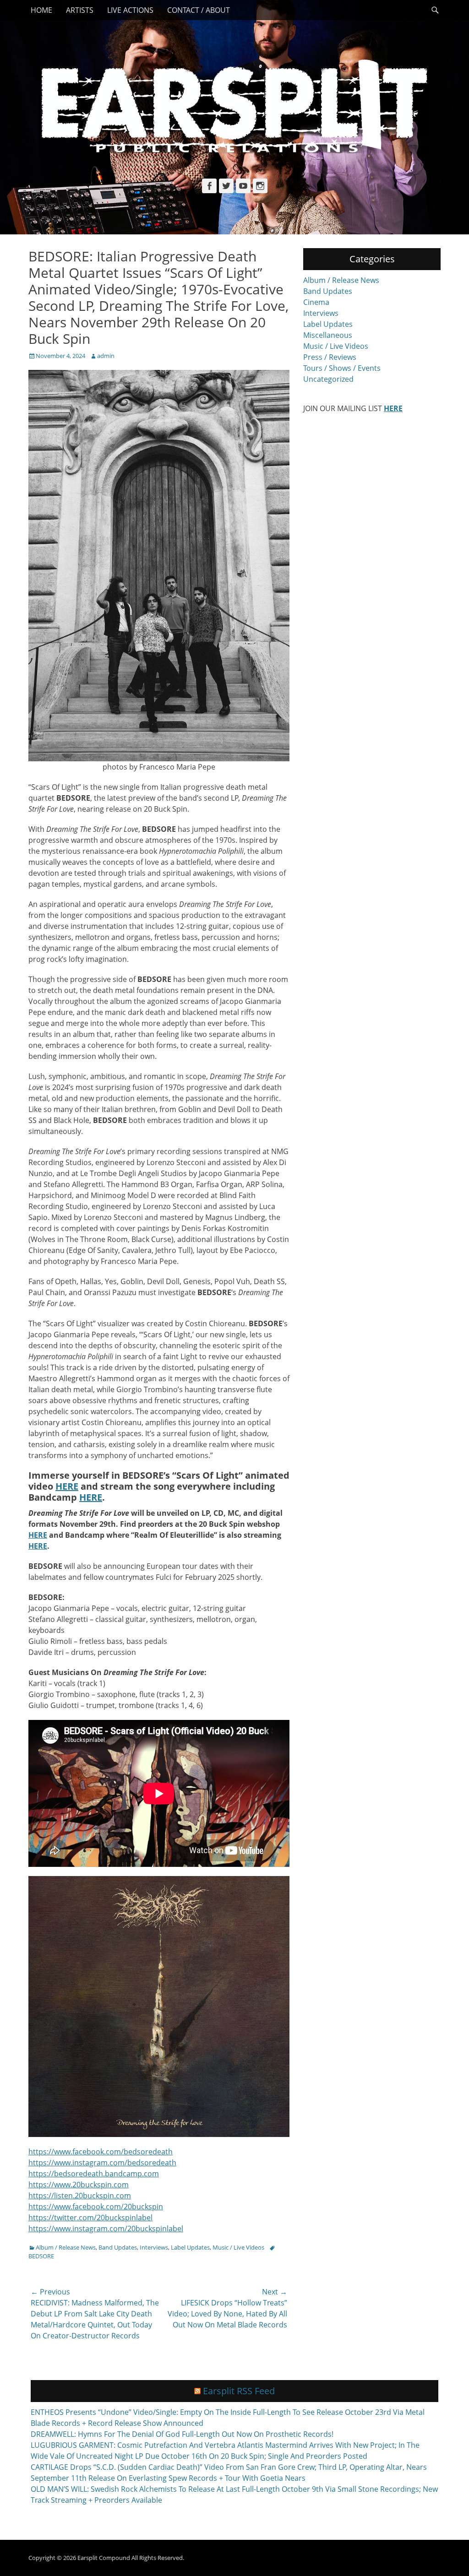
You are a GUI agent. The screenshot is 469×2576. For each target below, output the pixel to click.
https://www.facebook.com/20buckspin (96, 2207)
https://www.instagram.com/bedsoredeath (102, 2163)
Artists (80, 10)
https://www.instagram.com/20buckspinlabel (106, 2229)
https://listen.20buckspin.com (80, 2196)
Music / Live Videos (238, 2247)
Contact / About (199, 10)
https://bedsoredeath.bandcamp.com (94, 2174)
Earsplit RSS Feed (239, 2391)
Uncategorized (328, 379)
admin (106, 356)
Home (41, 10)
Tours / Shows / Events (342, 368)
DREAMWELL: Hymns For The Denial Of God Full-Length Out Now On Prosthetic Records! (182, 2434)
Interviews (154, 2247)
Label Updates (190, 2247)
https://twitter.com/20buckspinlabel (90, 2218)
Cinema (316, 302)
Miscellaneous (328, 335)
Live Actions (130, 10)
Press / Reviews (330, 357)
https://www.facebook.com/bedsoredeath (101, 2152)
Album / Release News (66, 2247)
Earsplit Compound (104, 2558)
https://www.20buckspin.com (79, 2185)
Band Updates (118, 2247)
